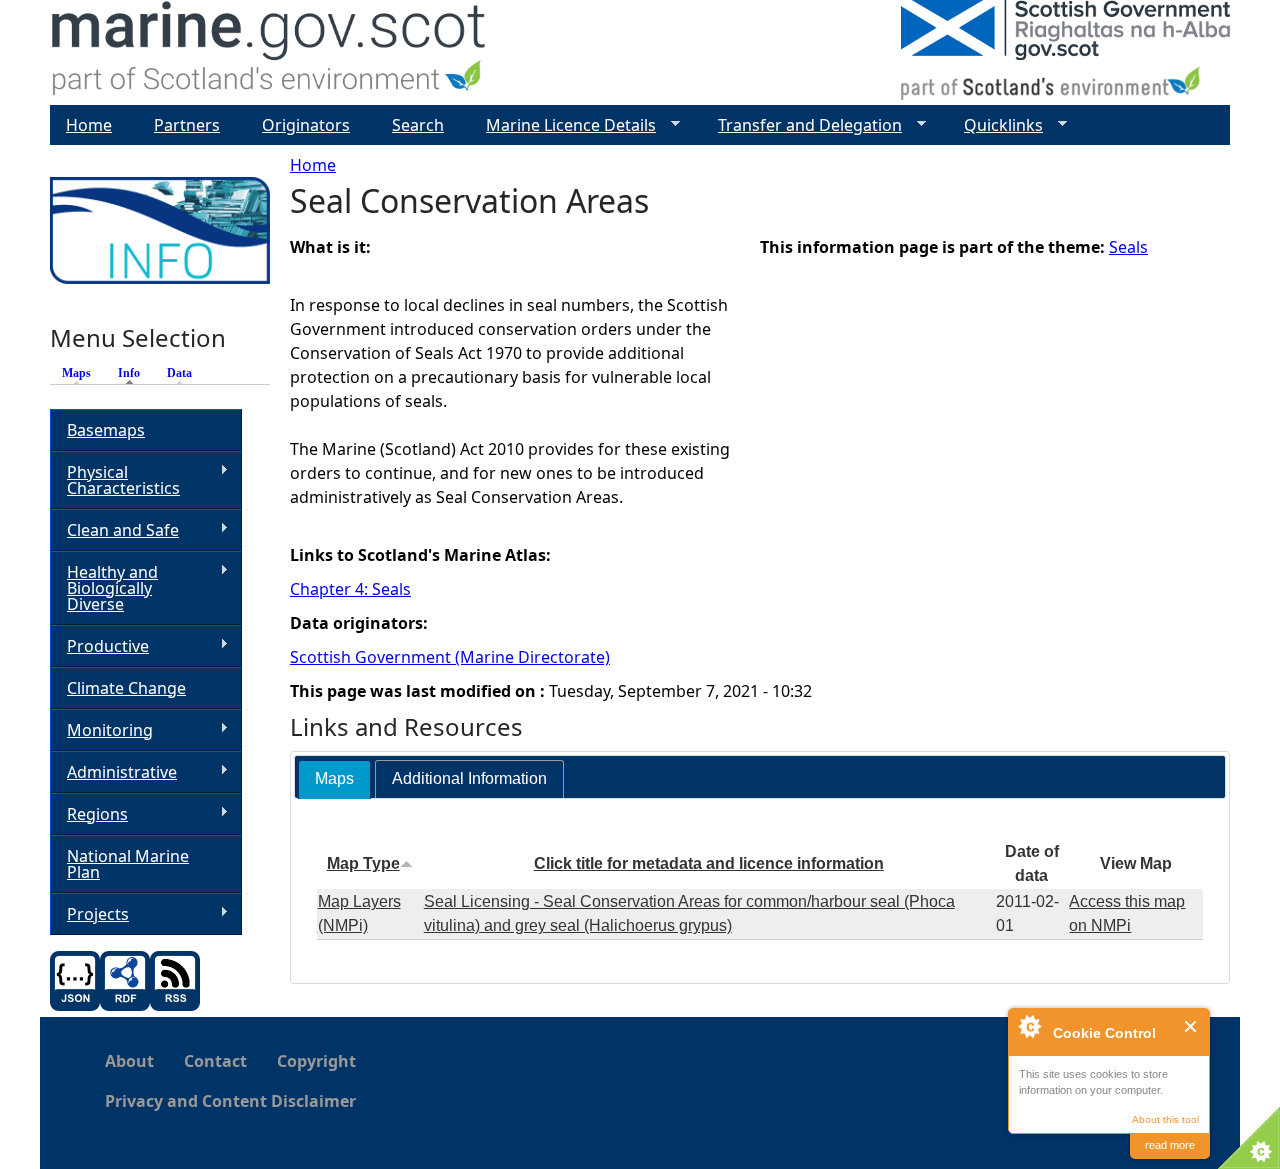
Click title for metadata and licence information (709, 863)
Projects (89, 914)
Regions (89, 814)
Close (1191, 1026)
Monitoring (101, 730)
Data (179, 373)
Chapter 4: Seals (350, 589)
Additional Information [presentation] (469, 778)
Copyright (316, 1061)
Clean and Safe (114, 530)
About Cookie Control (1029, 1026)
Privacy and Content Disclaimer (230, 1101)
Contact (215, 1061)
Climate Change (126, 688)
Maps (76, 373)
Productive (99, 646)
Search (418, 125)
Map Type (363, 863)
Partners (187, 125)
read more (1170, 1145)
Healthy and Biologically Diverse (104, 588)
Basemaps (106, 430)
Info (134, 373)
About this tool (1165, 1119)
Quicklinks (995, 125)
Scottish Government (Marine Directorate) (450, 657)
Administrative (113, 772)
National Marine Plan (128, 864)
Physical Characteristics (115, 480)
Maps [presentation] (334, 778)
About (129, 1061)
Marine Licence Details (563, 125)
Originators (306, 125)
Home (313, 165)
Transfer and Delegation (802, 125)
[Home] (269, 52)
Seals (1128, 247)
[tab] (334, 779)
